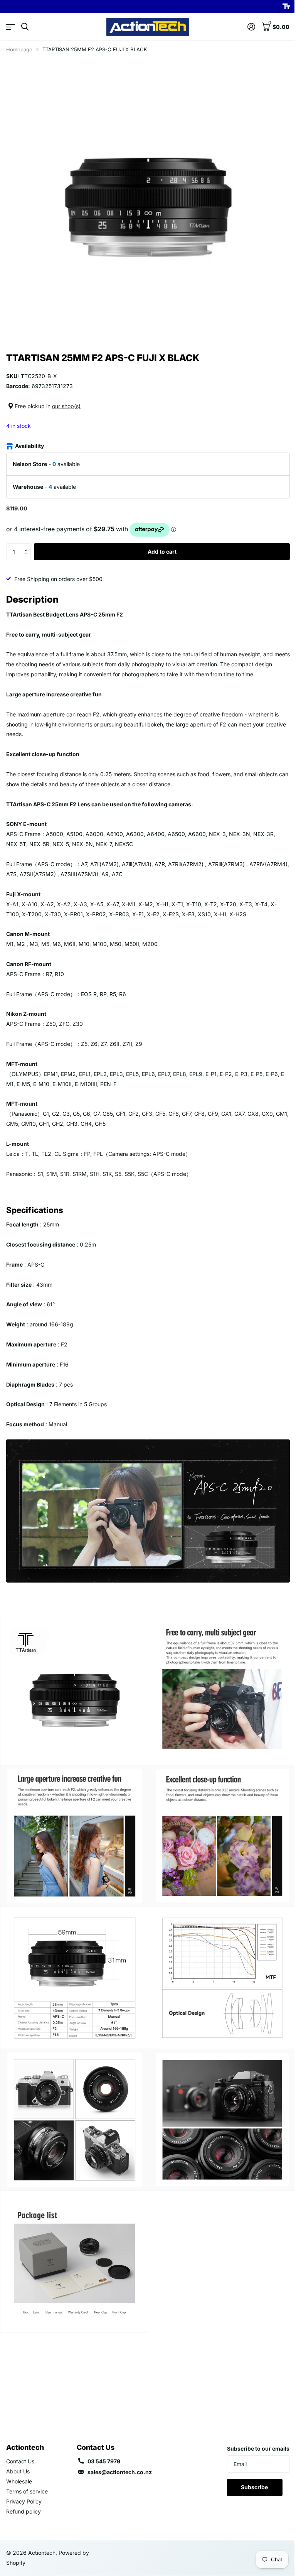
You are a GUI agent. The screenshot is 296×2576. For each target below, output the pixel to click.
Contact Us (20, 2461)
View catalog (11, 27)
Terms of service (27, 2491)
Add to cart (162, 552)
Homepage (19, 49)
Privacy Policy (24, 2501)
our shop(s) (66, 406)
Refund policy (24, 2511)
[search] (25, 27)
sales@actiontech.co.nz (120, 2472)
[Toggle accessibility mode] (286, 7)
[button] (28, 546)
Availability (29, 446)
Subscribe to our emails (258, 2448)
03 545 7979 (104, 2461)
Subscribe (255, 2487)
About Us (18, 2471)
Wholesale (19, 2481)
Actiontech (25, 2447)
